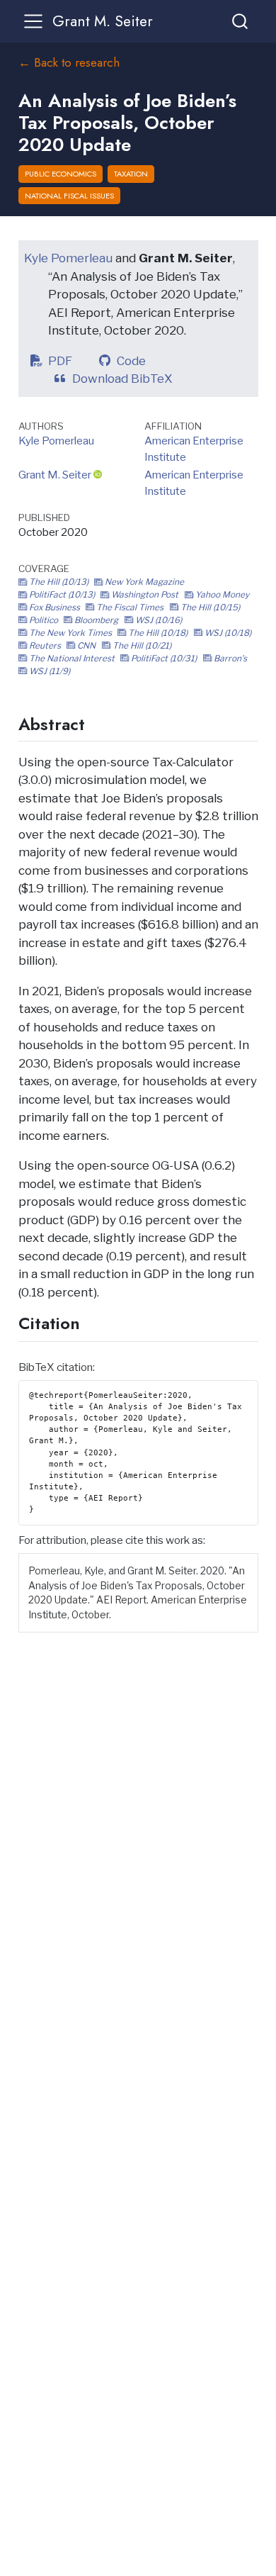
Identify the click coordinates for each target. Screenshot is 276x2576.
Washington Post (145, 594)
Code (134, 361)
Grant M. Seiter (55, 475)
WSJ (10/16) (157, 620)
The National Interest (72, 658)
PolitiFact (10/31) (164, 658)
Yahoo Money (221, 594)
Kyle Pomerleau (68, 258)
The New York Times (70, 633)
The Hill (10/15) (209, 607)
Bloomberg (96, 620)
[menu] (33, 21)
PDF (63, 361)
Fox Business (54, 607)
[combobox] (241, 21)
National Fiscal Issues (69, 196)
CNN (86, 645)
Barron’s (229, 658)
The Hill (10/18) (158, 633)
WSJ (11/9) (48, 671)
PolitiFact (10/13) (62, 594)
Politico (44, 620)
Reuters (45, 645)
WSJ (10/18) (227, 633)
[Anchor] (96, 723)
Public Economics (61, 174)
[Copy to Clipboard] (250, 1385)
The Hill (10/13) (59, 582)
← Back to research (69, 62)
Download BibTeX (126, 379)
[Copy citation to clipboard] (248, 1562)
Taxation (131, 174)
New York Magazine (143, 582)
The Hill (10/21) (141, 645)
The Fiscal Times (130, 607)
